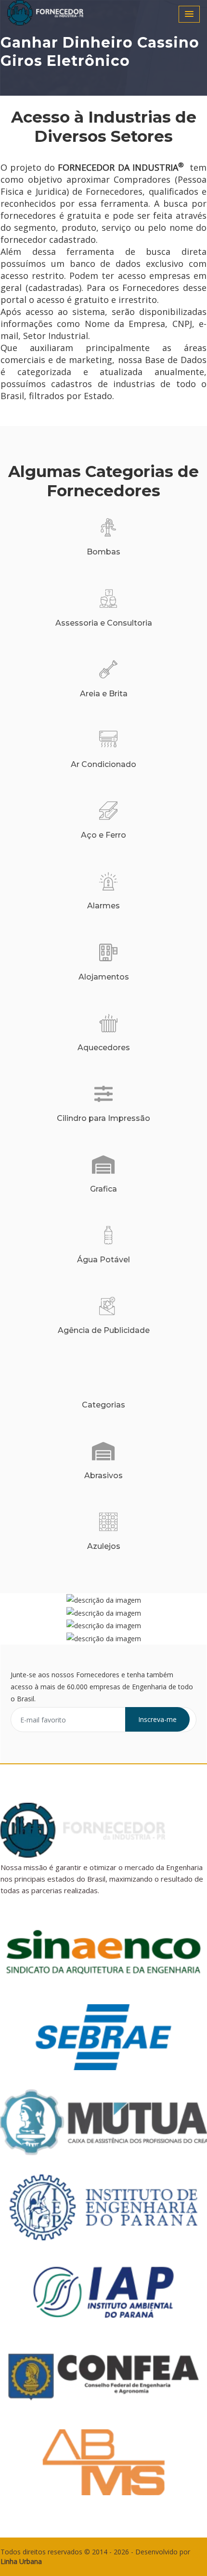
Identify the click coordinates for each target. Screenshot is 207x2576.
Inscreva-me (157, 1719)
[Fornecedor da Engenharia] (58, 13)
